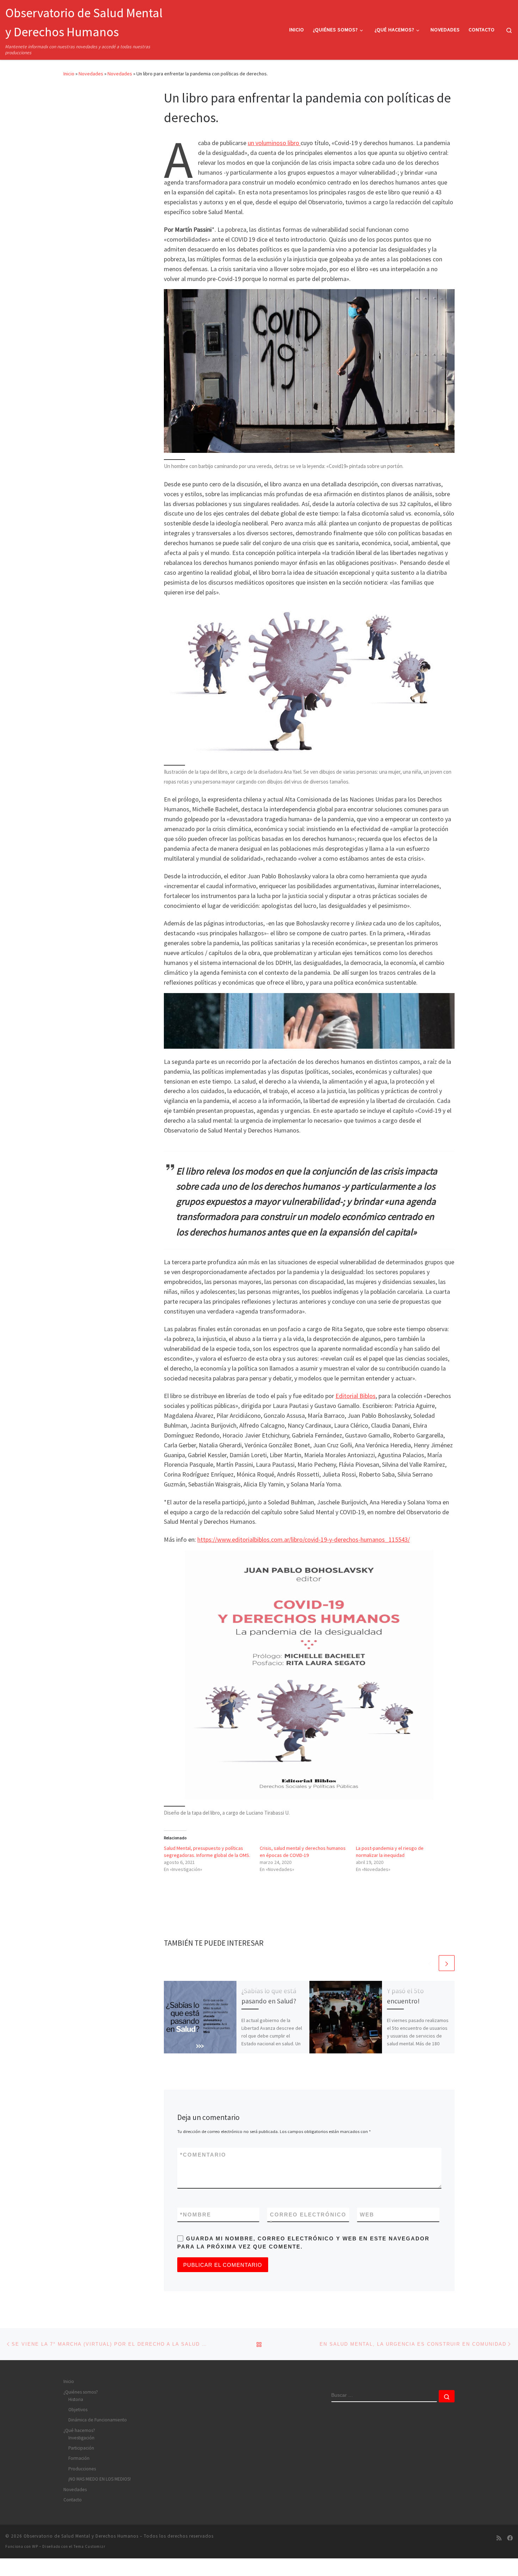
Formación (79, 2458)
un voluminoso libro (274, 143)
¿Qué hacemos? (79, 2430)
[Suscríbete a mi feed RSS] (499, 2538)
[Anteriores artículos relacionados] (430, 1963)
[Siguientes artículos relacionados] (447, 1963)
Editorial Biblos (356, 1396)
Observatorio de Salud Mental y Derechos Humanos (81, 2536)
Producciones (82, 2469)
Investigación (81, 2438)
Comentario (203, 2155)
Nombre (196, 2215)
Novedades (91, 74)
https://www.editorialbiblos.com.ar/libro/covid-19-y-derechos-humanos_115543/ (304, 1539)
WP (35, 2546)
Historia (76, 2399)
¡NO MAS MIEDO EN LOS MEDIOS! (100, 2479)
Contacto (73, 2500)
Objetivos (78, 2410)
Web (367, 2215)
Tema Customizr (90, 2546)
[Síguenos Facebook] (510, 2538)
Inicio (69, 74)
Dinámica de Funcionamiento (98, 2420)
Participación (81, 2448)
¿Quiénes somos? (81, 2392)
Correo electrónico (308, 2219)
